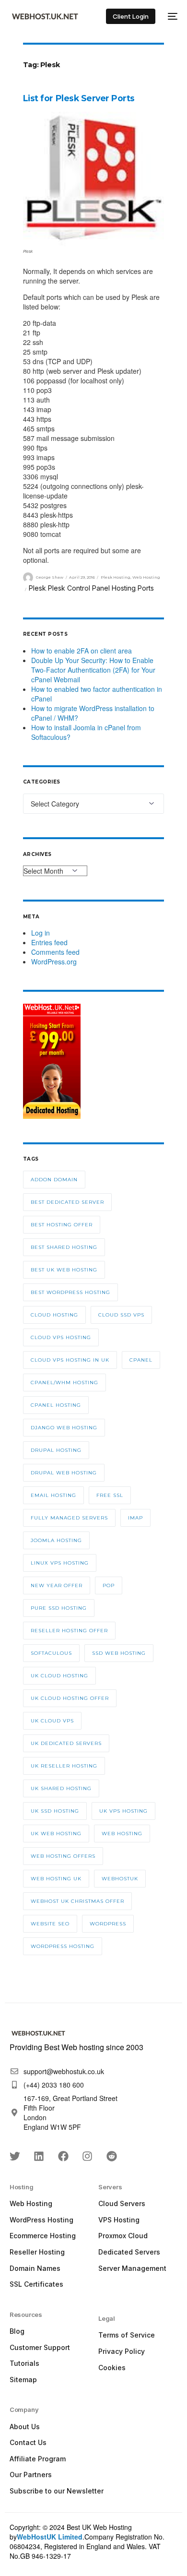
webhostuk (120, 1879)
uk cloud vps (52, 1721)
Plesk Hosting (116, 577)
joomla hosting (56, 1540)
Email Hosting (53, 1495)
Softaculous (51, 1653)
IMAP (135, 1518)
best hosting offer (62, 1225)
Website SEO (50, 1924)
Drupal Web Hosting (64, 1473)
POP (109, 1585)
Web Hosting (146, 577)
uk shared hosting (61, 1788)
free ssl (110, 1495)
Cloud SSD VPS (121, 1315)
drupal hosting (56, 1450)
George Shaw (50, 577)
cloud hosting (54, 1315)
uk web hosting (56, 1834)
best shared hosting (64, 1247)
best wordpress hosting (70, 1292)
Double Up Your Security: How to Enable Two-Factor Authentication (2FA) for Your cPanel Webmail (93, 670)
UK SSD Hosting (55, 1811)
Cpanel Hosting (56, 1405)
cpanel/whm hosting (64, 1383)
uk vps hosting (123, 1811)
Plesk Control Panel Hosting (92, 588)
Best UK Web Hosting (64, 1270)
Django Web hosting (64, 1428)
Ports (146, 588)
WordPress (108, 1924)
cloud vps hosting (61, 1337)
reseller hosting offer (69, 1631)
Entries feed (49, 942)
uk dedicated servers (66, 1743)
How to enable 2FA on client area (82, 651)
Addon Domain (54, 1180)
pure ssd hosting (59, 1608)
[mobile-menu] (171, 16)
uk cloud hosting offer (70, 1698)
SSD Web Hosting (119, 1653)
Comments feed (55, 952)
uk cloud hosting (59, 1676)
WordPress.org (54, 962)
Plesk (37, 588)
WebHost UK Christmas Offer (77, 1901)
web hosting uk (56, 1879)
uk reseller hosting (64, 1766)
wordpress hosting (63, 1946)
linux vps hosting (60, 1563)
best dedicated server (67, 1202)
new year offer (57, 1585)
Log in (41, 933)
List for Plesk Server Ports (79, 98)
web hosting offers (63, 1856)
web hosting (122, 1834)
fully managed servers (69, 1518)
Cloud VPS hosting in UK (70, 1360)
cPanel (141, 1360)
